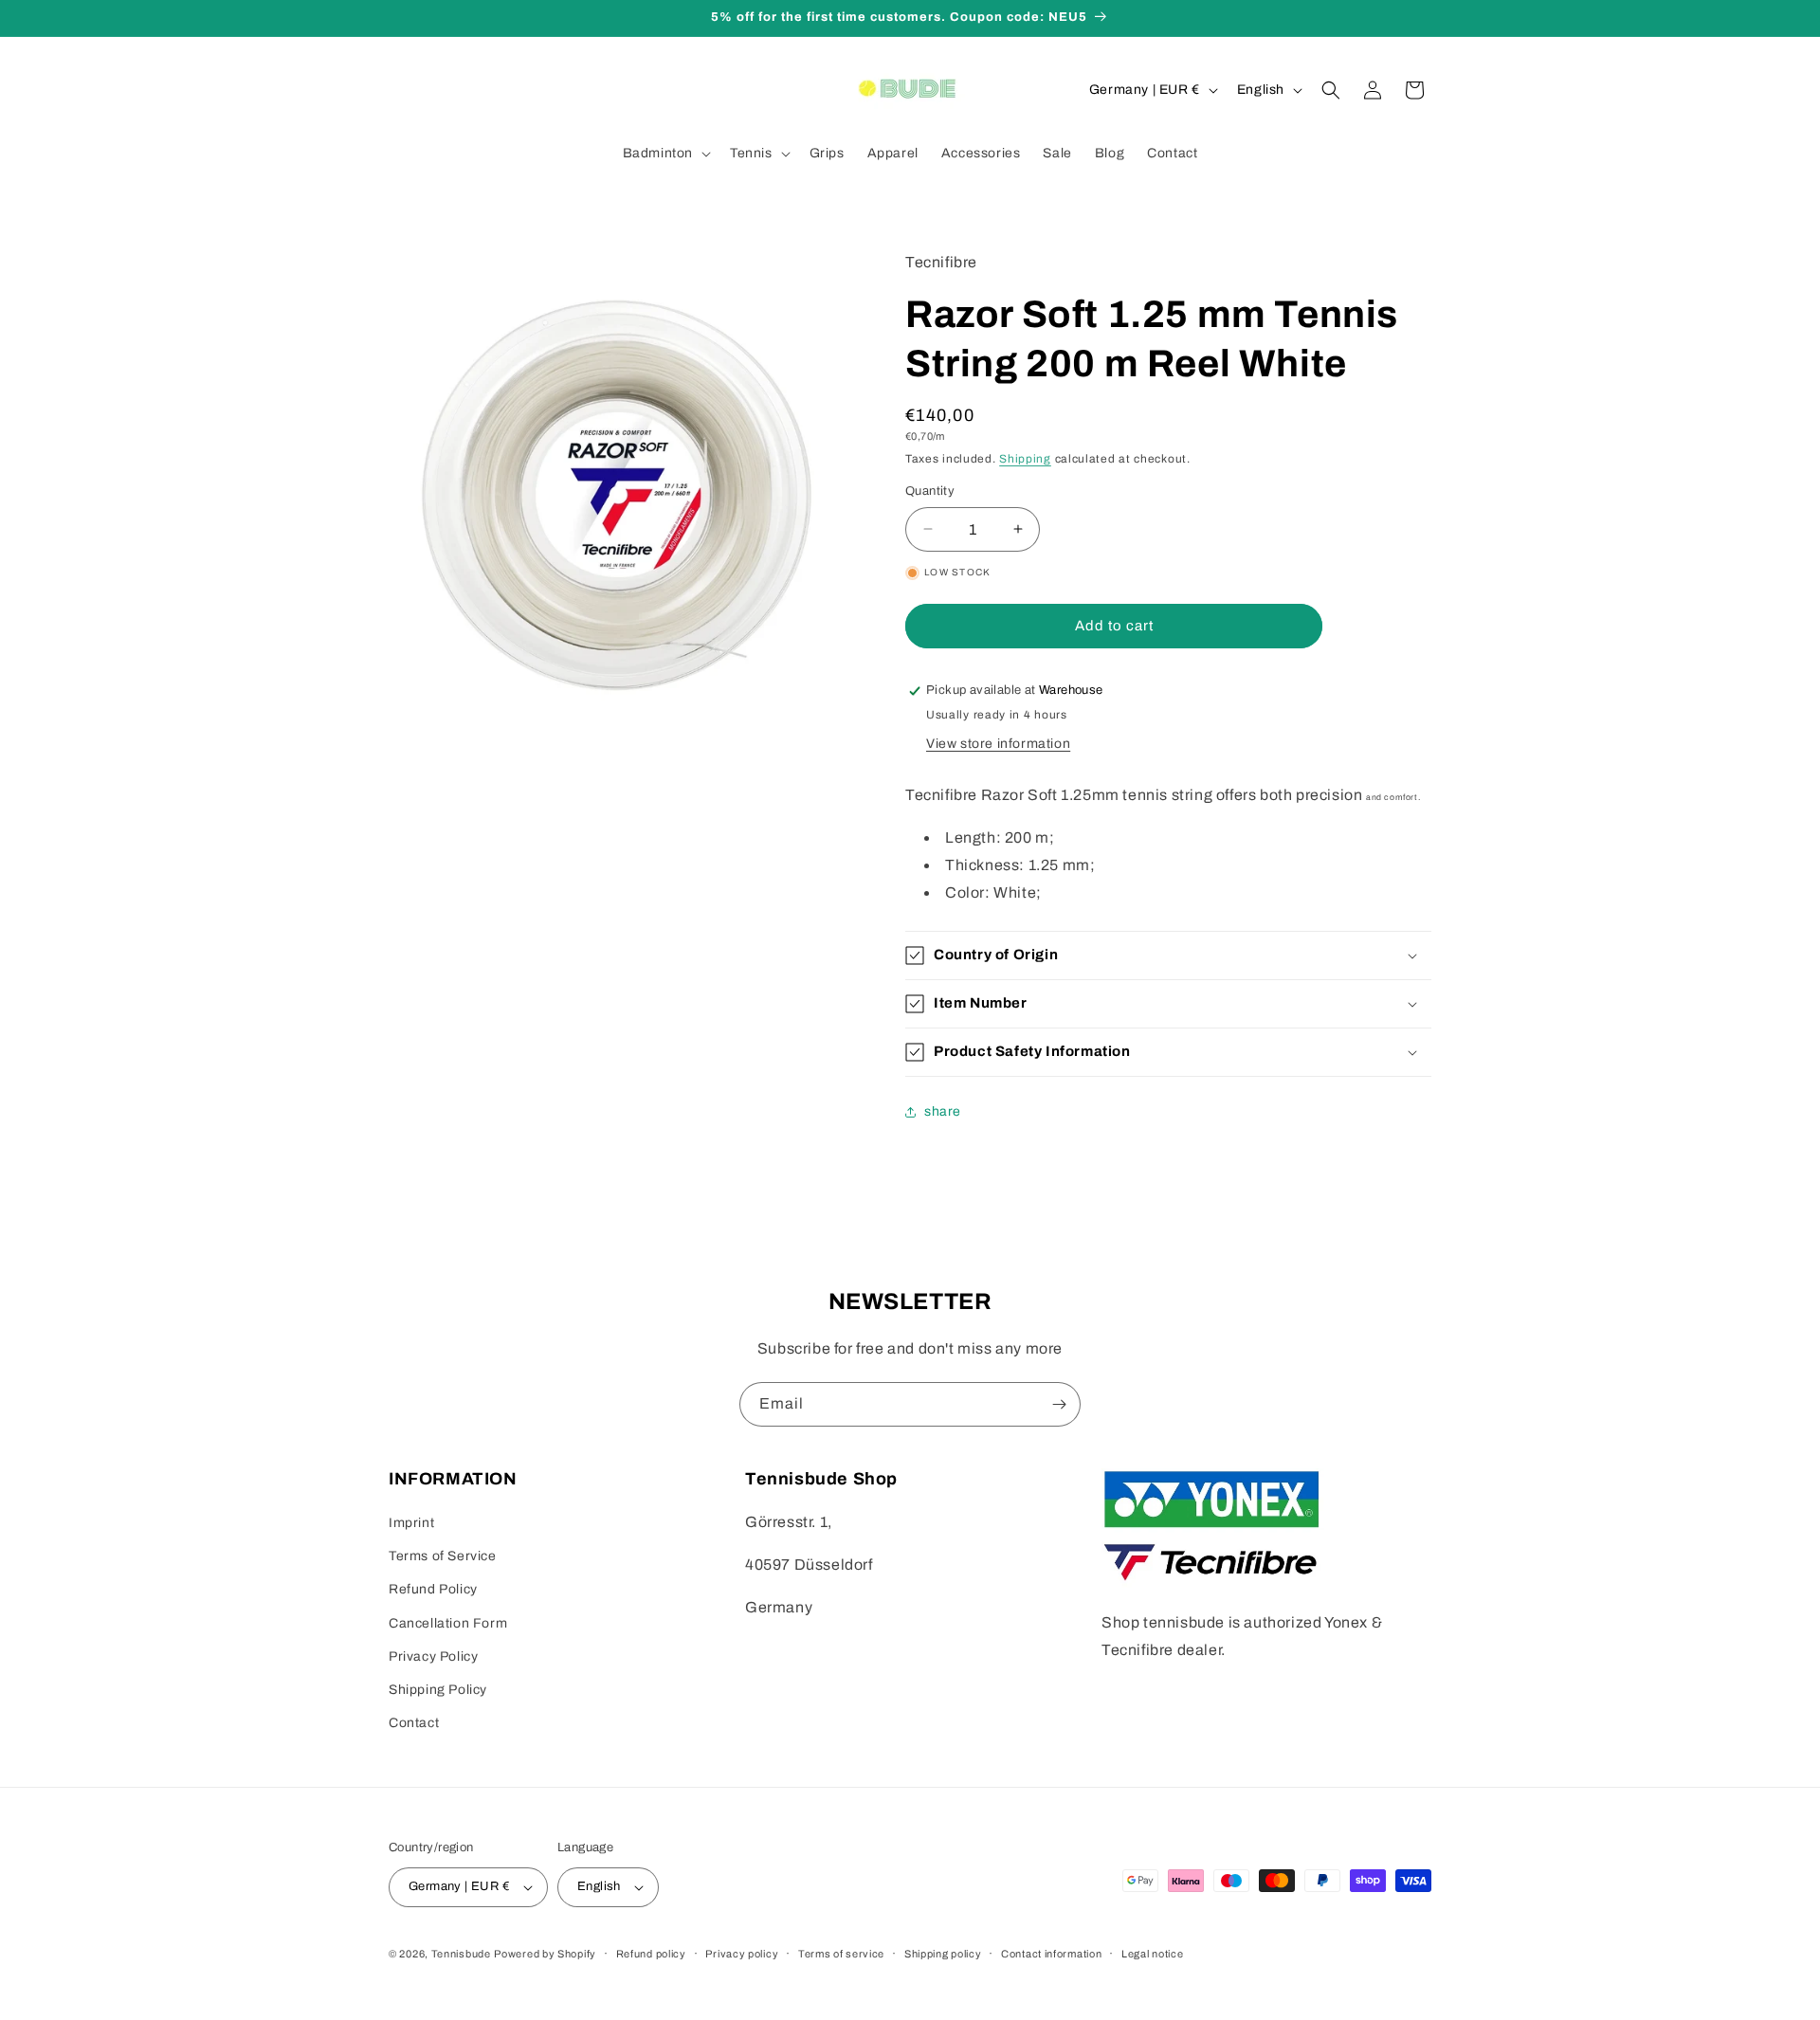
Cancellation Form (448, 1623)
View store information (998, 744)
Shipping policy (943, 1954)
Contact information (1051, 1954)
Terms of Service (443, 1556)
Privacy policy (742, 1954)
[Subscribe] (1059, 1404)
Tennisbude (461, 1954)
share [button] (943, 1111)
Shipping (1025, 459)
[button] (665, 154)
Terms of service (841, 1954)
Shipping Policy (438, 1690)
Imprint (411, 1523)
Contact (414, 1723)
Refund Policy (433, 1589)
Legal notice (1152, 1954)
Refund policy (651, 1954)
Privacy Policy (433, 1656)
